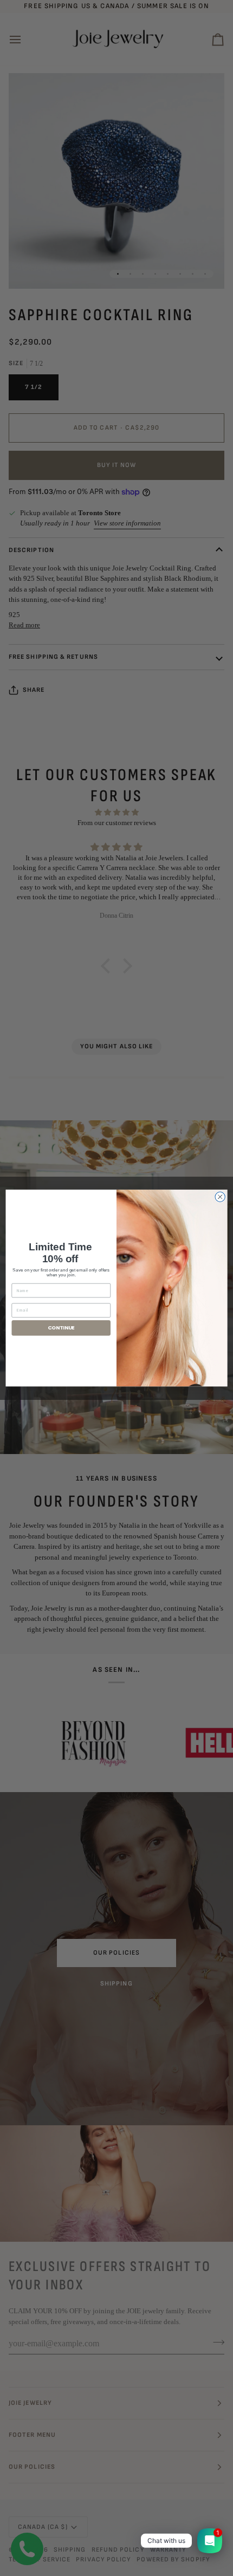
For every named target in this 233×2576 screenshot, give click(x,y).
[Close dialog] (220, 1197)
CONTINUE (61, 1328)
